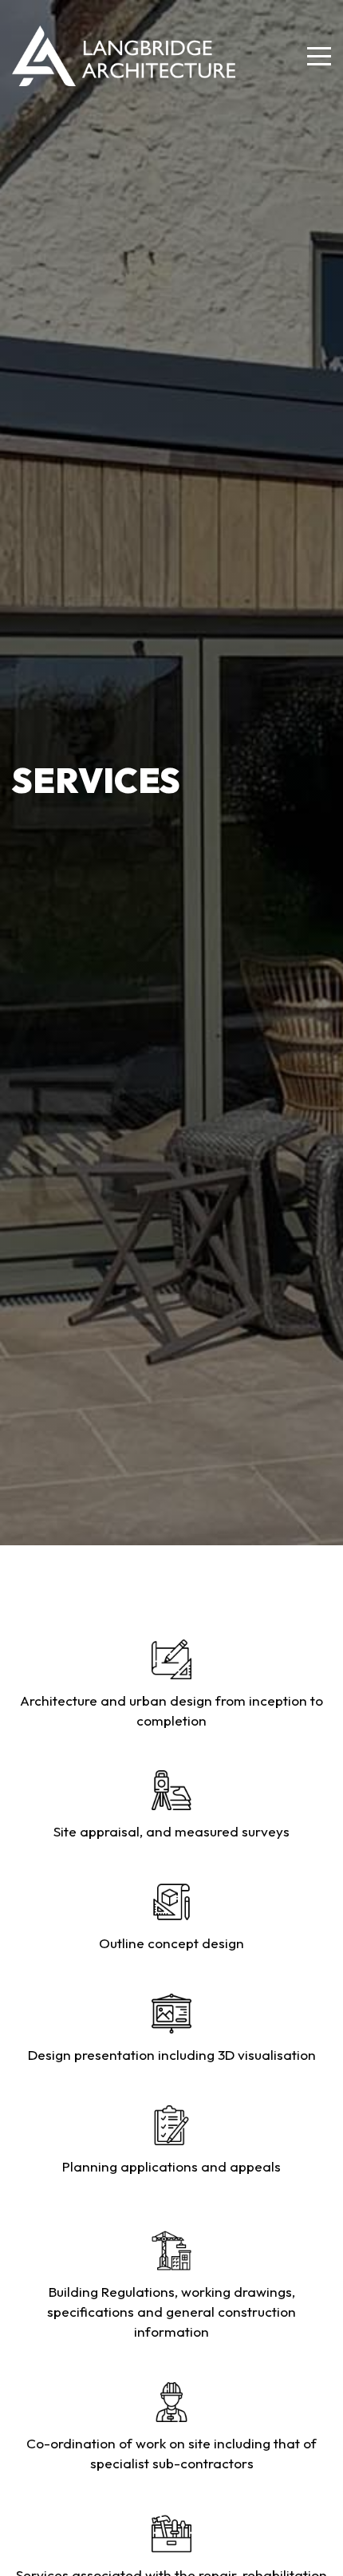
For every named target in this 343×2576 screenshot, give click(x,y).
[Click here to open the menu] (319, 56)
